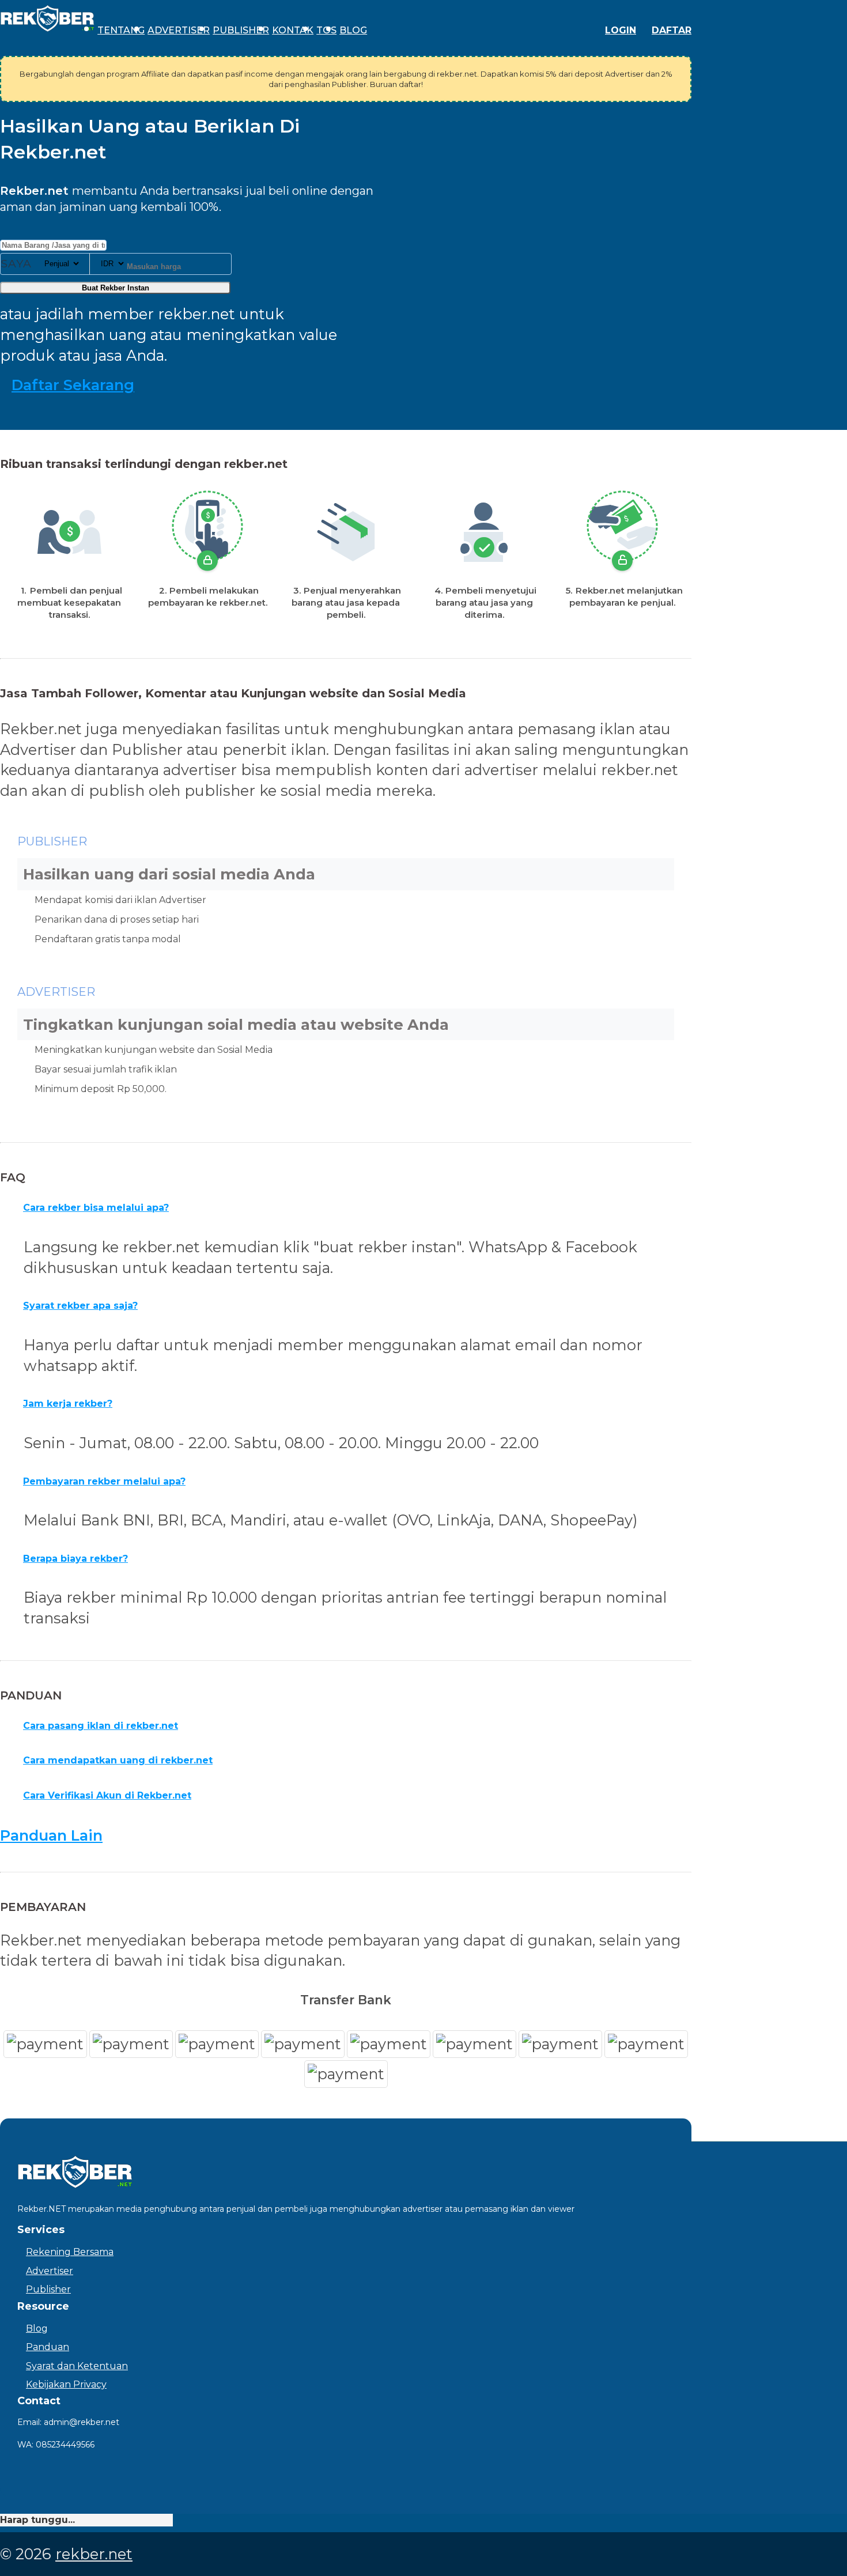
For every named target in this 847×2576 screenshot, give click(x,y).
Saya (16, 264)
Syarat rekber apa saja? (80, 1306)
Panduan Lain (51, 1835)
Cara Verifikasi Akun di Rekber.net (107, 1795)
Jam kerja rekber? (68, 1404)
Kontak (293, 30)
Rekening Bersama (70, 2252)
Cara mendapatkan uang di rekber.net (118, 1760)
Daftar (672, 30)
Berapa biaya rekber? (75, 1559)
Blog (353, 30)
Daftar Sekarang (73, 385)
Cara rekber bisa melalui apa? (96, 1208)
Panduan (48, 2347)
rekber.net (94, 2554)
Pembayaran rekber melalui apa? (104, 1481)
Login (621, 30)
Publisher (241, 30)
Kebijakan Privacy (66, 2384)
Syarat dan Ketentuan (77, 2366)
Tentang (121, 30)
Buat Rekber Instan (116, 288)
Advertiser (179, 30)
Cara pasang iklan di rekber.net (101, 1726)
